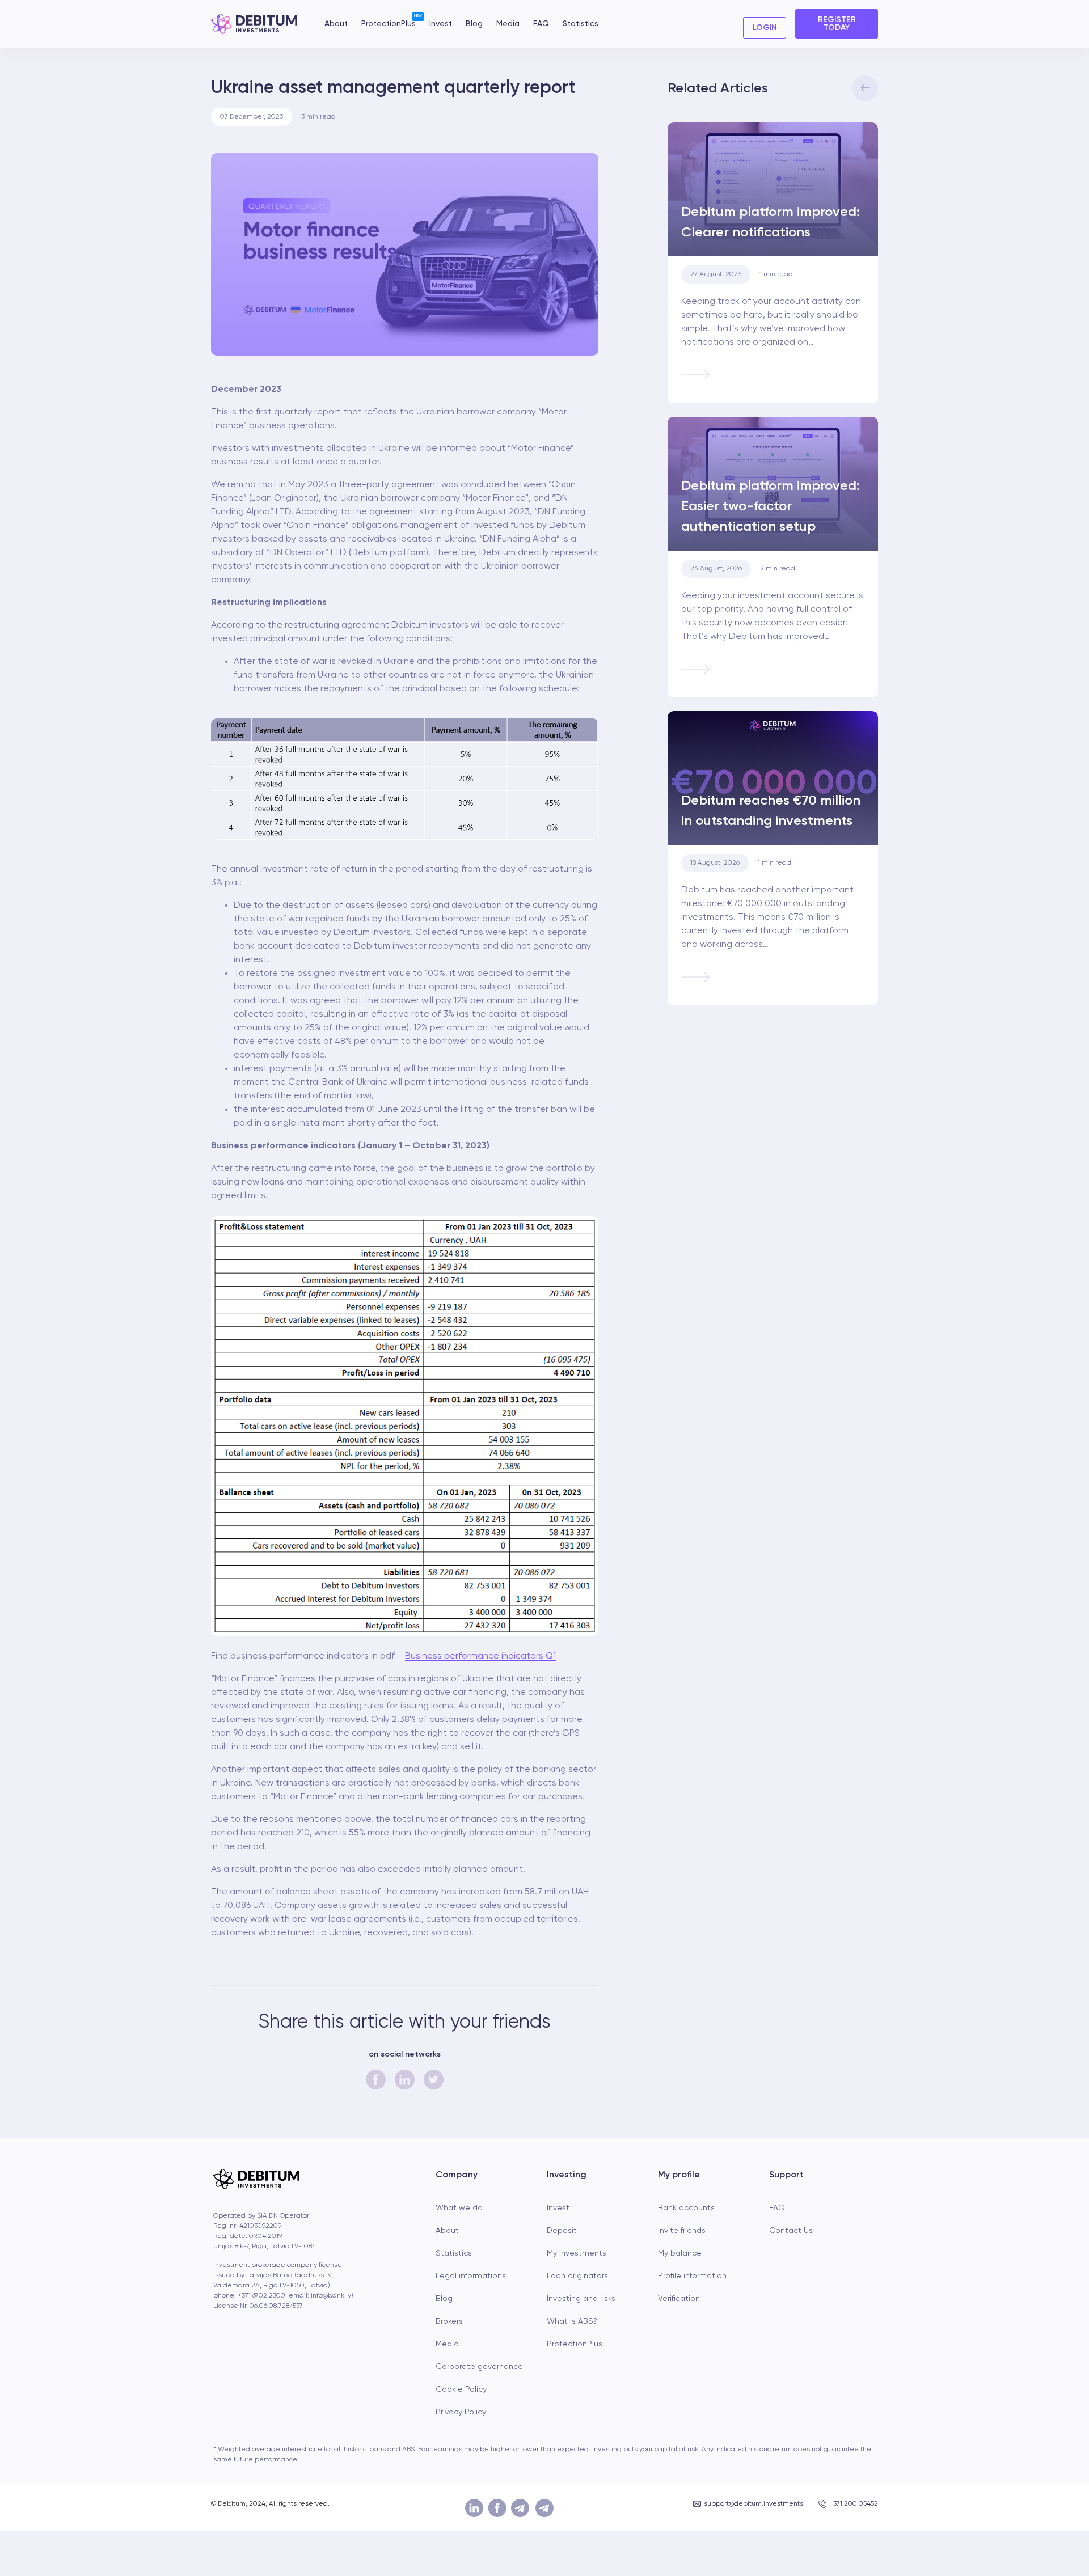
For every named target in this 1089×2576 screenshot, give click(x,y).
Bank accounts (686, 2208)
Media (508, 24)
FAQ (541, 24)
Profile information (692, 2276)
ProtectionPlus (389, 23)
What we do (459, 2208)
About (336, 24)
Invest (441, 24)
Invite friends (682, 2231)
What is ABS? (572, 2321)
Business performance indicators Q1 (480, 1656)
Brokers (449, 2321)
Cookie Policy (461, 2389)
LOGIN (765, 28)
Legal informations (471, 2276)
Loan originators (577, 2276)
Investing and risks (581, 2299)
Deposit (562, 2231)
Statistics (581, 24)
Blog (474, 24)
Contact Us (791, 2231)
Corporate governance (479, 2367)
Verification (679, 2299)
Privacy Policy (461, 2412)
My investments (577, 2253)
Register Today (837, 24)
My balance (680, 2253)
